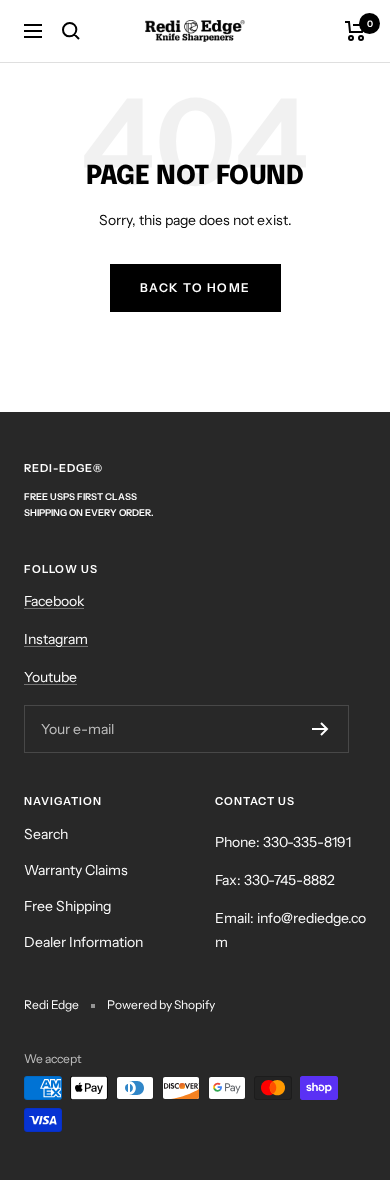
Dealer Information (83, 942)
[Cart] (355, 31)
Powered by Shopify (161, 1004)
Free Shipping (67, 906)
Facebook (54, 601)
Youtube (50, 677)
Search (46, 834)
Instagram (56, 639)
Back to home (195, 287)
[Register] (320, 729)
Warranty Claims (76, 870)
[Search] (71, 31)
